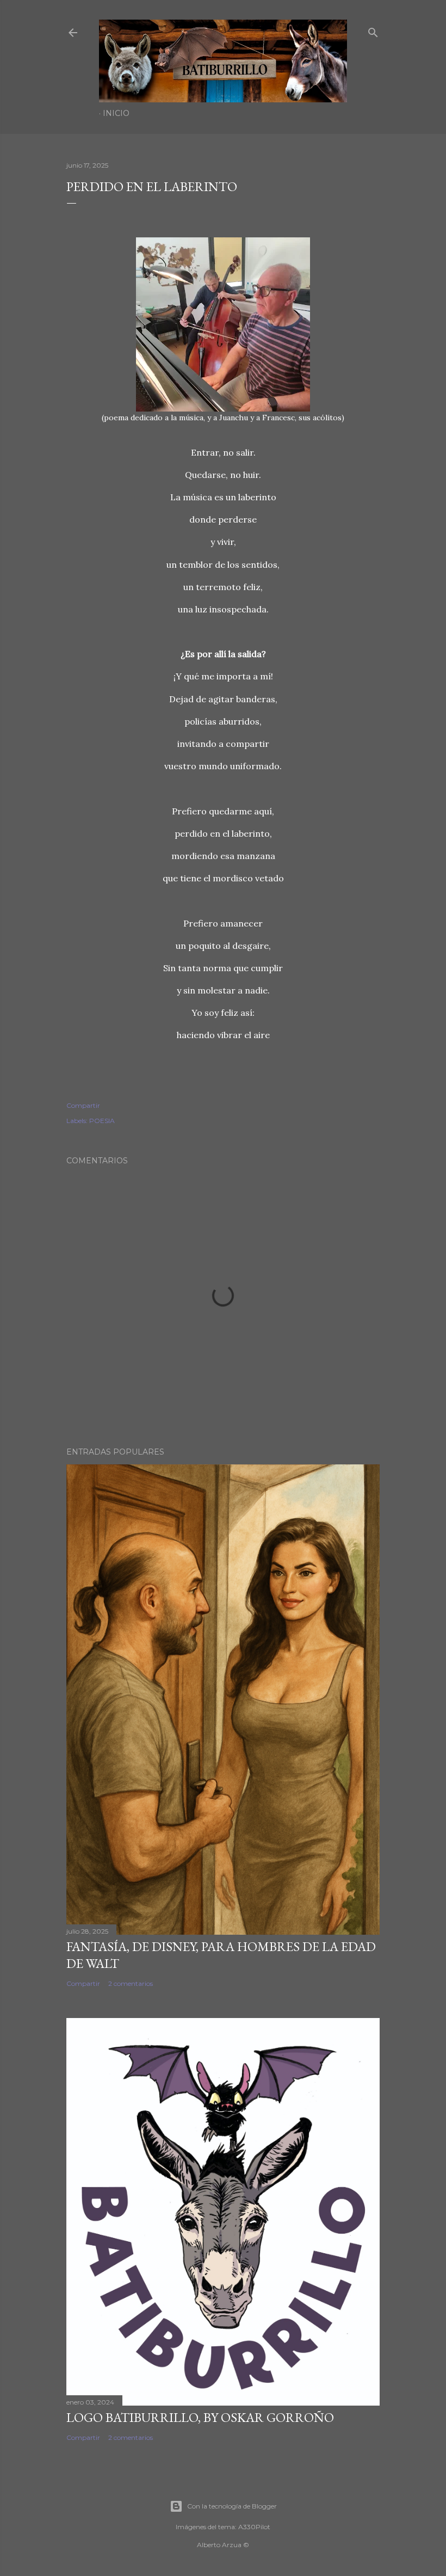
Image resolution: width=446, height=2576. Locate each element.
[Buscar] (373, 30)
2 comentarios (131, 1983)
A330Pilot (254, 2527)
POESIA (102, 1121)
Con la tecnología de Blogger (232, 2506)
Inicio (116, 113)
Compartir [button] (83, 1105)
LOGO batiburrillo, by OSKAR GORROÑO (200, 2417)
